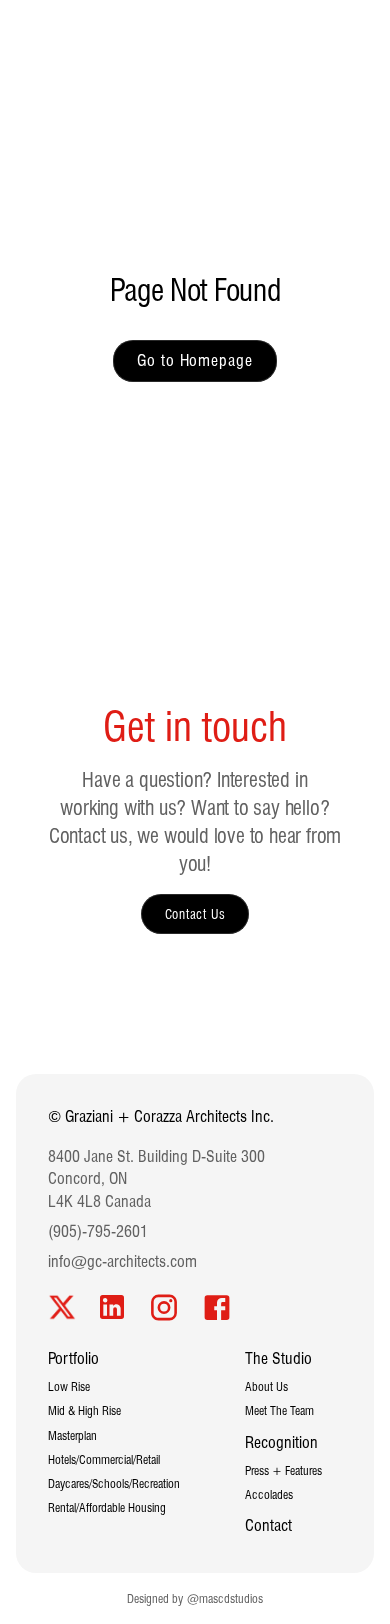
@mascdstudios (225, 1598)
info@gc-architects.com (122, 1261)
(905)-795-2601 (98, 1231)
